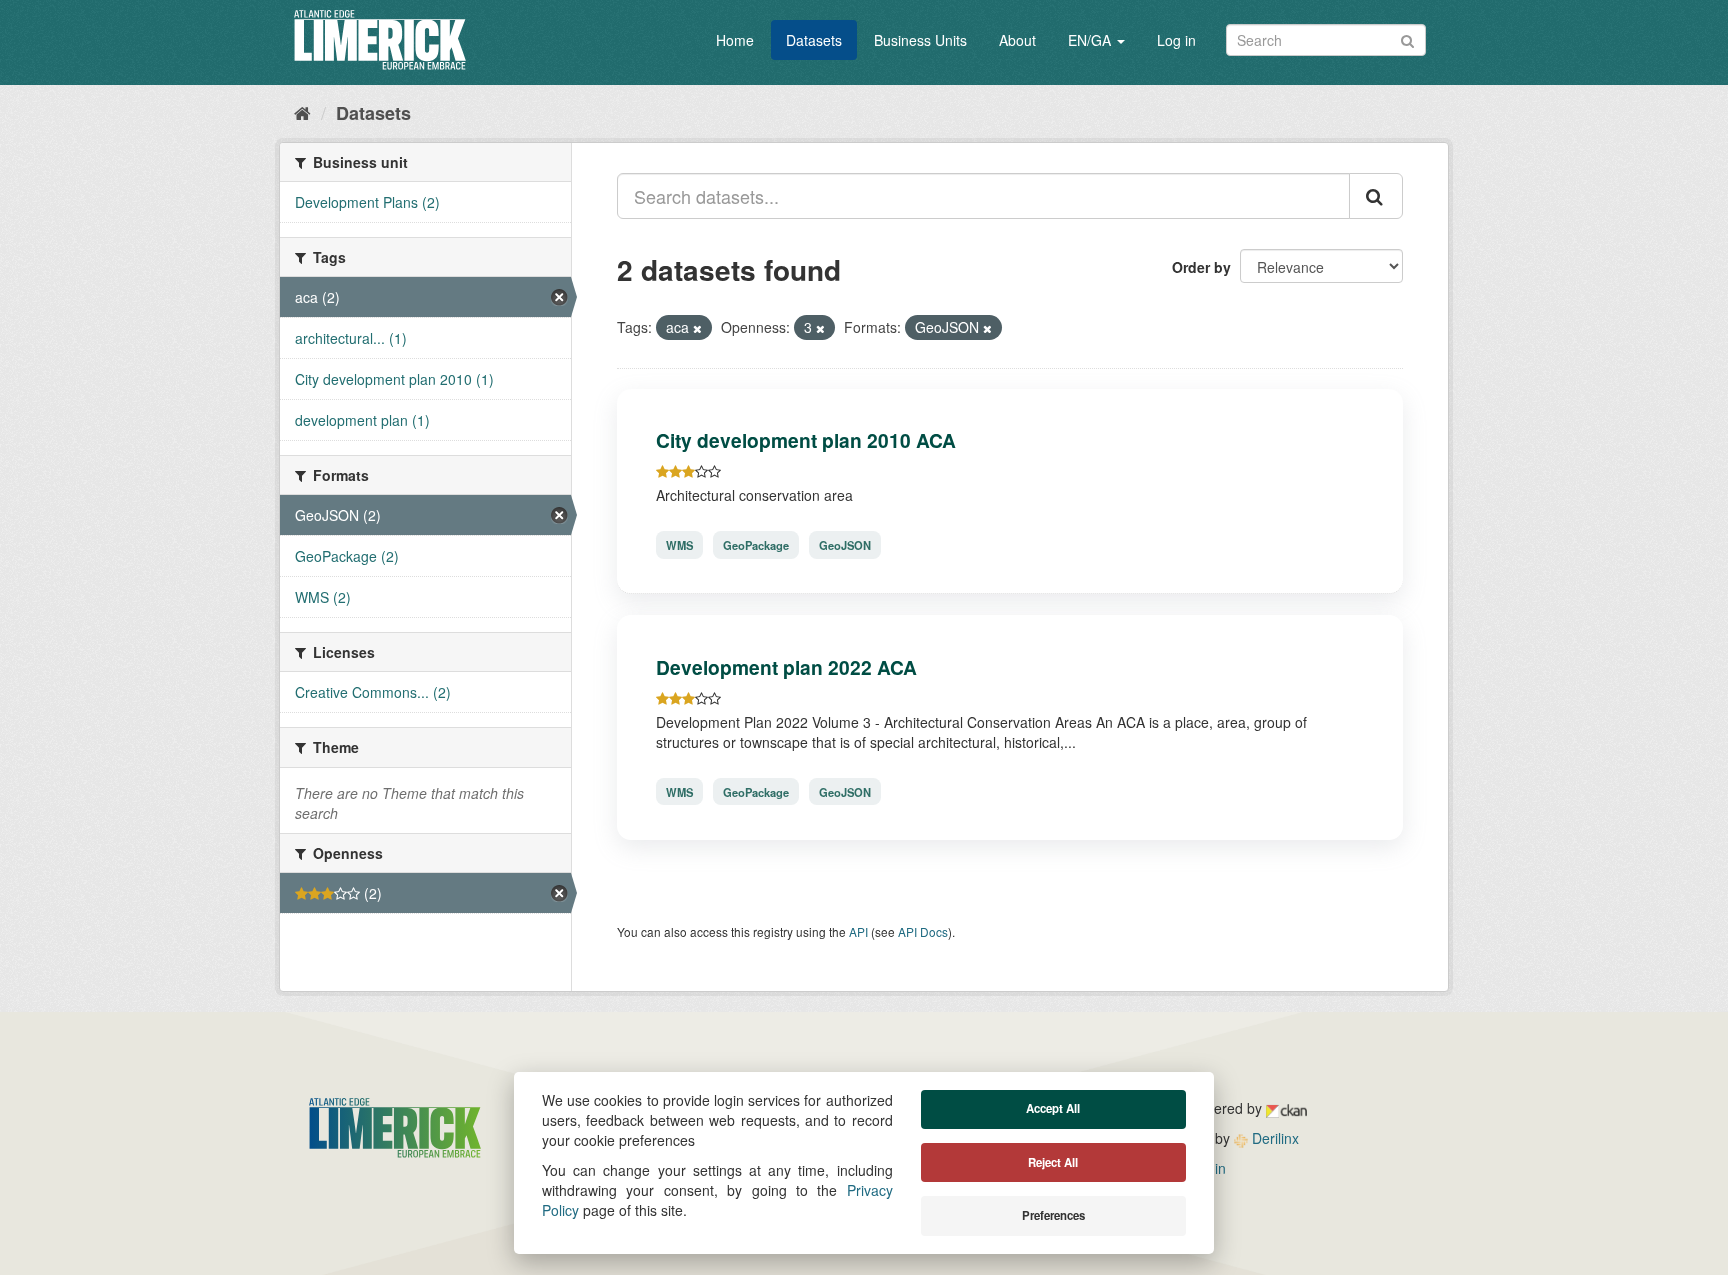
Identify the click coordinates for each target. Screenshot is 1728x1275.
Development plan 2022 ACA (786, 667)
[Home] (302, 112)
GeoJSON (845, 545)
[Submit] (1407, 38)
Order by (1201, 267)
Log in (1176, 40)
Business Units (920, 40)
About (1017, 40)
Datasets (814, 40)
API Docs (923, 931)
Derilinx (1273, 1138)
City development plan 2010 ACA (806, 440)
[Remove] (697, 328)
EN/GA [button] (1091, 40)
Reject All (1053, 1162)
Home (735, 40)
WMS (679, 545)
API (858, 931)
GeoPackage (756, 545)
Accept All (1053, 1108)
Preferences (1053, 1215)
